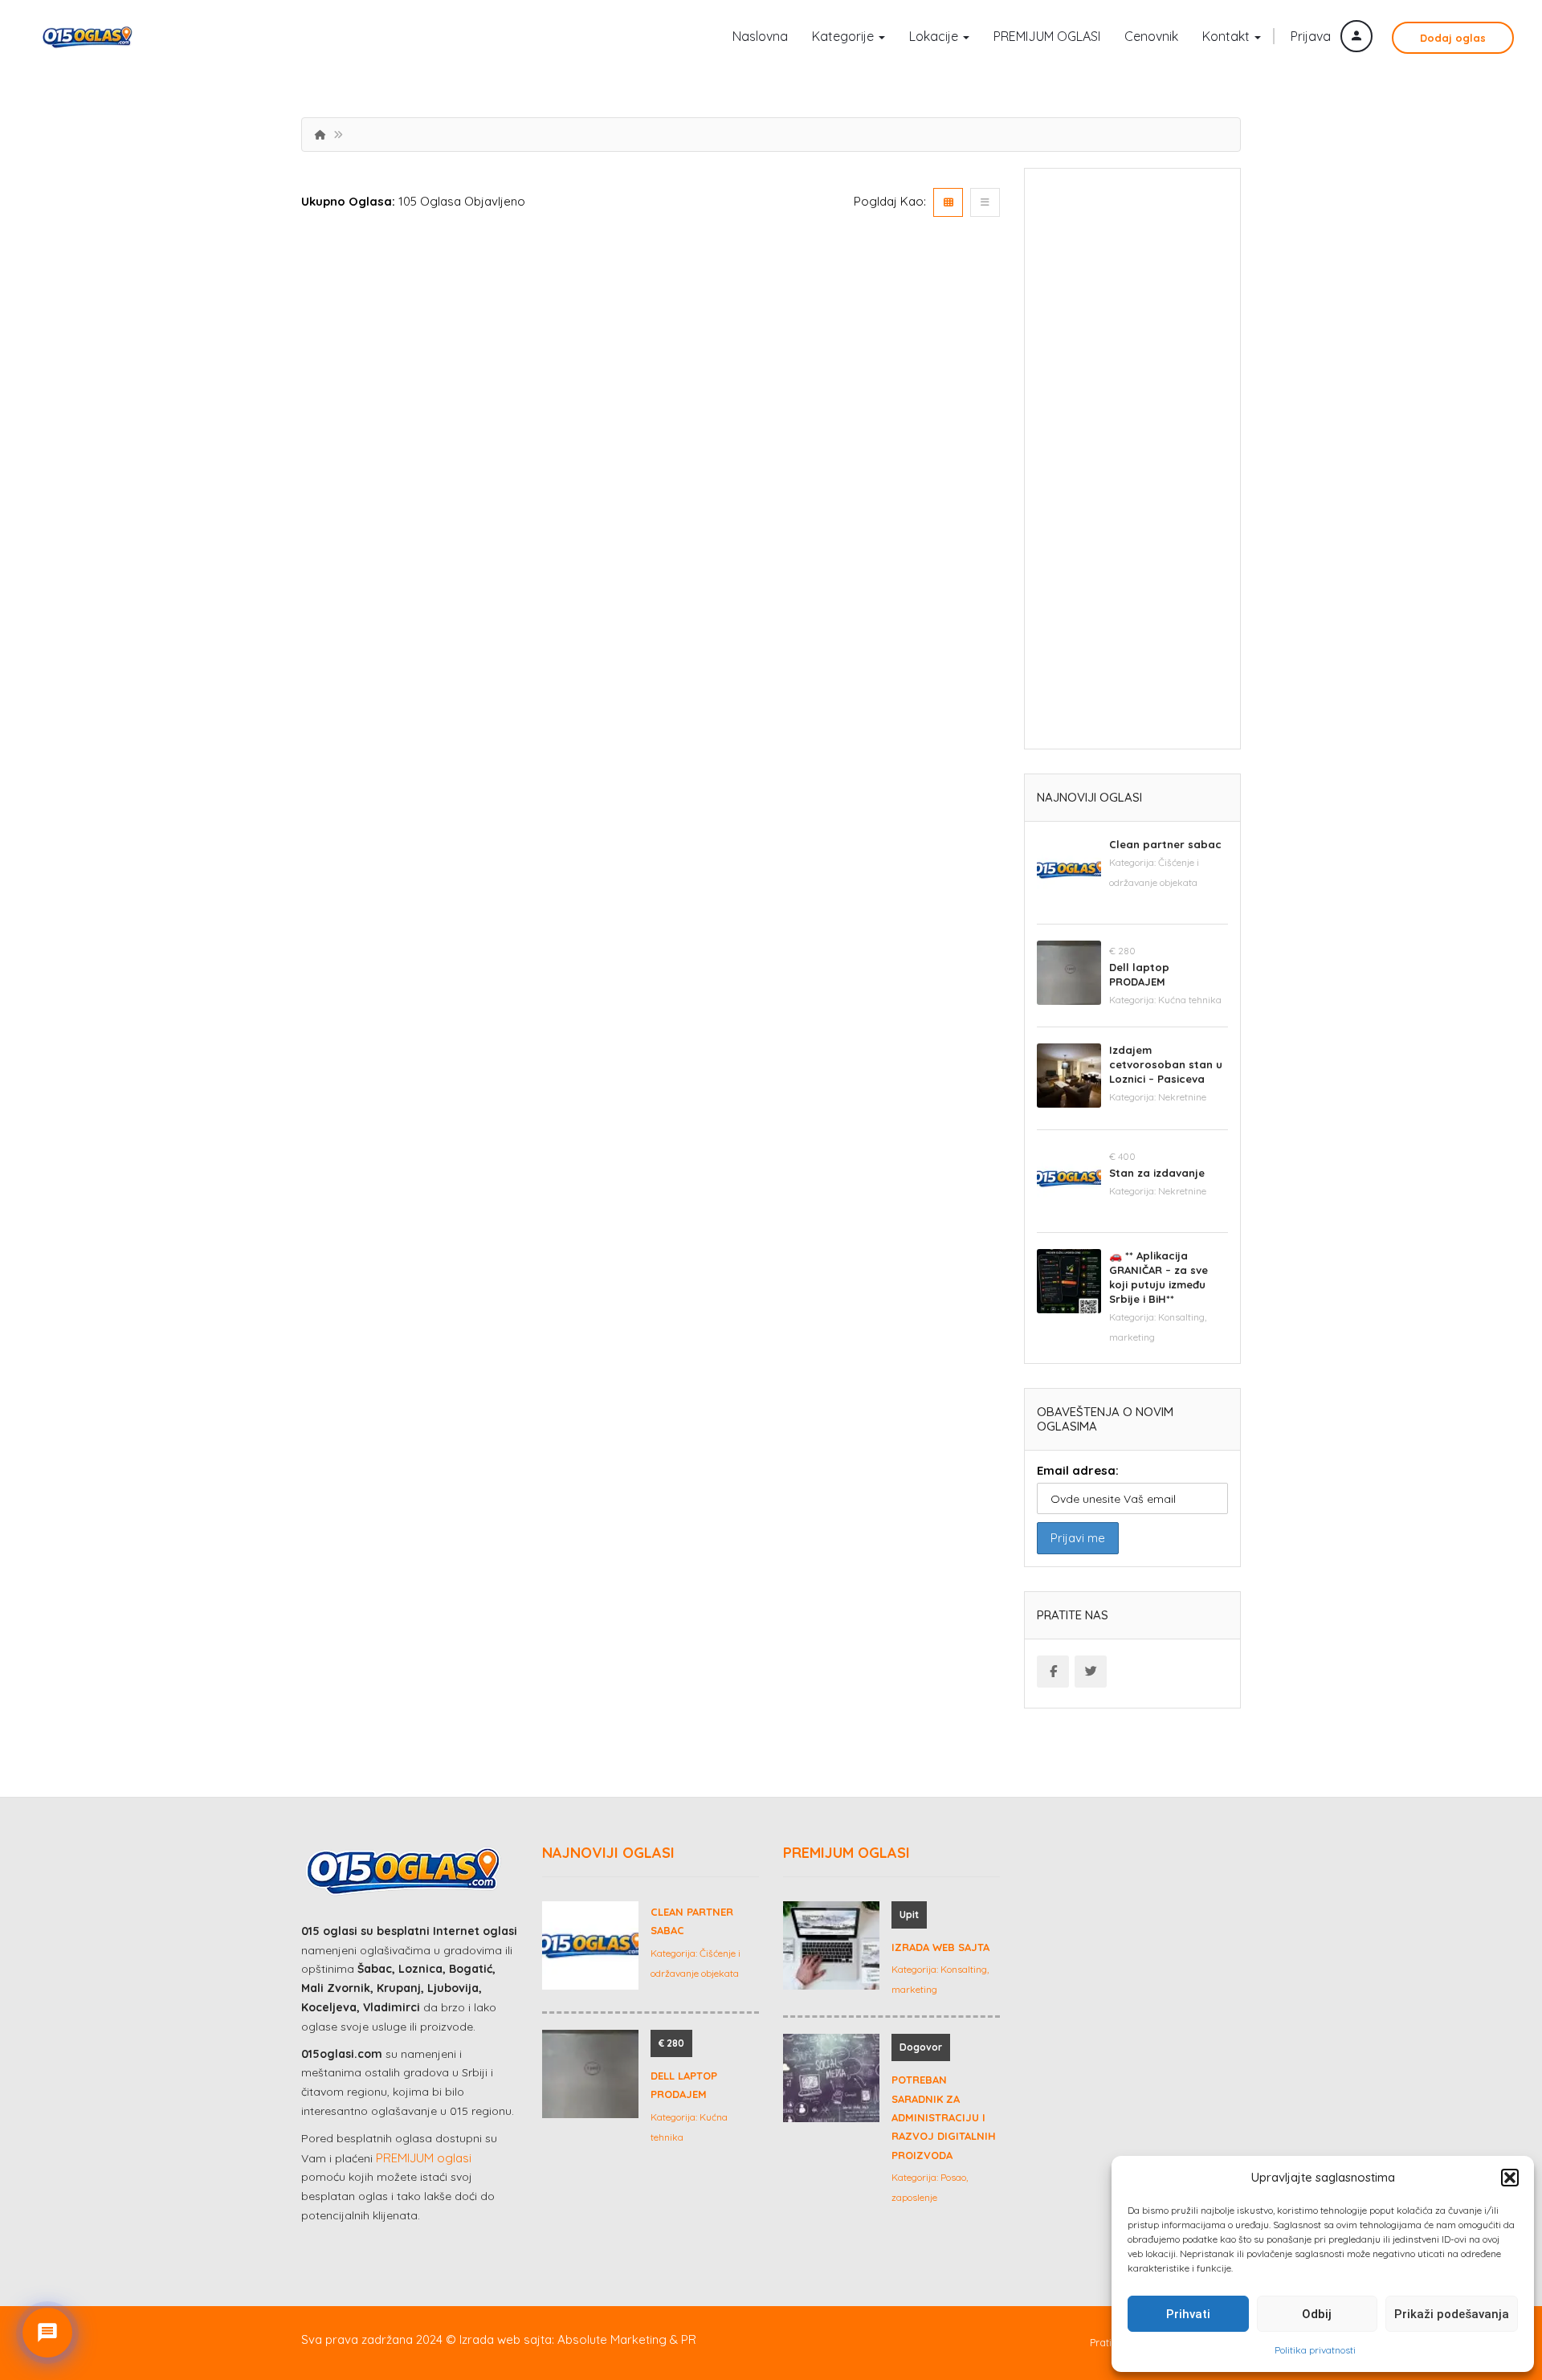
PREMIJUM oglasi (424, 2158)
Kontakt (1228, 36)
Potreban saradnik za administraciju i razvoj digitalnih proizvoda (944, 2117)
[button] (1510, 2178)
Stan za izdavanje (1157, 1173)
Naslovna (760, 36)
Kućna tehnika (1190, 1000)
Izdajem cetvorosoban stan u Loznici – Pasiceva (1166, 1064)
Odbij (1317, 2314)
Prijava (1312, 36)
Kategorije (844, 36)
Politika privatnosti (1315, 2350)
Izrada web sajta (940, 1947)
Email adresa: (1078, 1470)
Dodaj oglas (1453, 38)
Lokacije (935, 36)
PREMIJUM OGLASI (1047, 36)
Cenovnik (1151, 36)
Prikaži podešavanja (1452, 2314)
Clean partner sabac (1165, 844)
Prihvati (1188, 2314)
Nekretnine (1182, 1097)
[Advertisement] (1132, 464)
